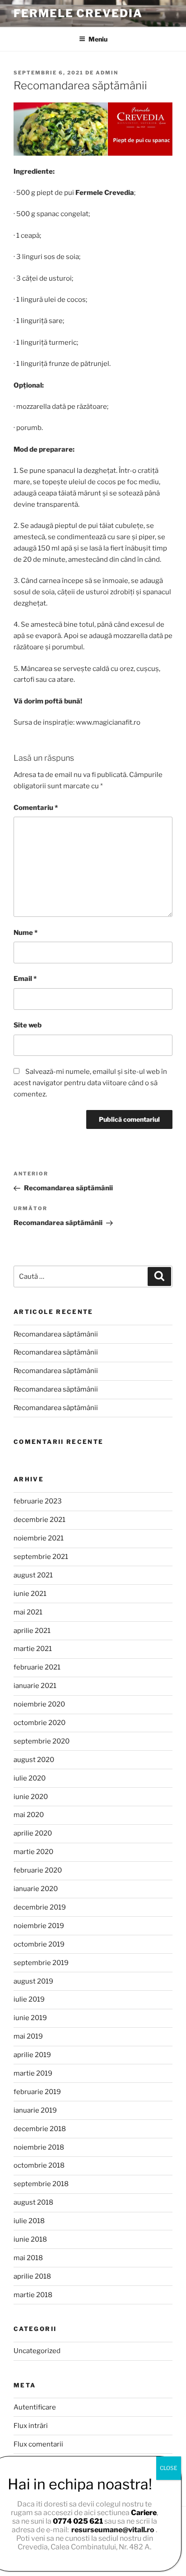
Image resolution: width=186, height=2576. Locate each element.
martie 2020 (33, 1852)
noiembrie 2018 (39, 2147)
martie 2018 (33, 2295)
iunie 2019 (30, 2018)
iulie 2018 (29, 2221)
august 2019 (33, 1981)
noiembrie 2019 (39, 1926)
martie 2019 (33, 2073)
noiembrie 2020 (39, 1704)
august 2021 (33, 1575)
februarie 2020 (38, 1870)
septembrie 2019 (41, 1963)
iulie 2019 (29, 1999)
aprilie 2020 (33, 1833)
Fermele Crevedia (78, 13)
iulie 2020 (30, 1778)
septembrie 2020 (42, 1741)
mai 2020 (29, 1815)
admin (107, 73)
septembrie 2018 (41, 2184)
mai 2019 (28, 2036)
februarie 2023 (38, 1501)
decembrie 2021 (40, 1520)
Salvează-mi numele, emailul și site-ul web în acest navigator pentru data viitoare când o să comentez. (90, 1083)
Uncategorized (37, 2351)
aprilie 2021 (32, 1631)
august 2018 (33, 2202)
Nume (26, 933)
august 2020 (34, 1760)
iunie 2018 (30, 2239)
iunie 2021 (30, 1594)
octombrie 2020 (40, 1723)
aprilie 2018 (32, 2276)
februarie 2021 (37, 1667)
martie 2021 (33, 1649)
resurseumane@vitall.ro (113, 2530)
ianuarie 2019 (35, 2110)
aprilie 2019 (32, 2055)
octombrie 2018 (39, 2165)
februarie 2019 (37, 2092)
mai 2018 (28, 2258)
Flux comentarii (38, 2444)
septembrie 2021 (41, 1557)
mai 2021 (28, 1612)
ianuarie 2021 (35, 1686)
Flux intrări (31, 2426)
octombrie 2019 (39, 1944)
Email (25, 979)
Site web (28, 1025)
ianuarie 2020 (36, 1889)
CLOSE (169, 2468)
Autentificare (35, 2407)
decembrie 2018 (40, 2129)
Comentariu (36, 808)
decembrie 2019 (40, 1907)
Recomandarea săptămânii (56, 1334)
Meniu (98, 39)
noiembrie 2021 (39, 1538)
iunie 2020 (31, 1797)
